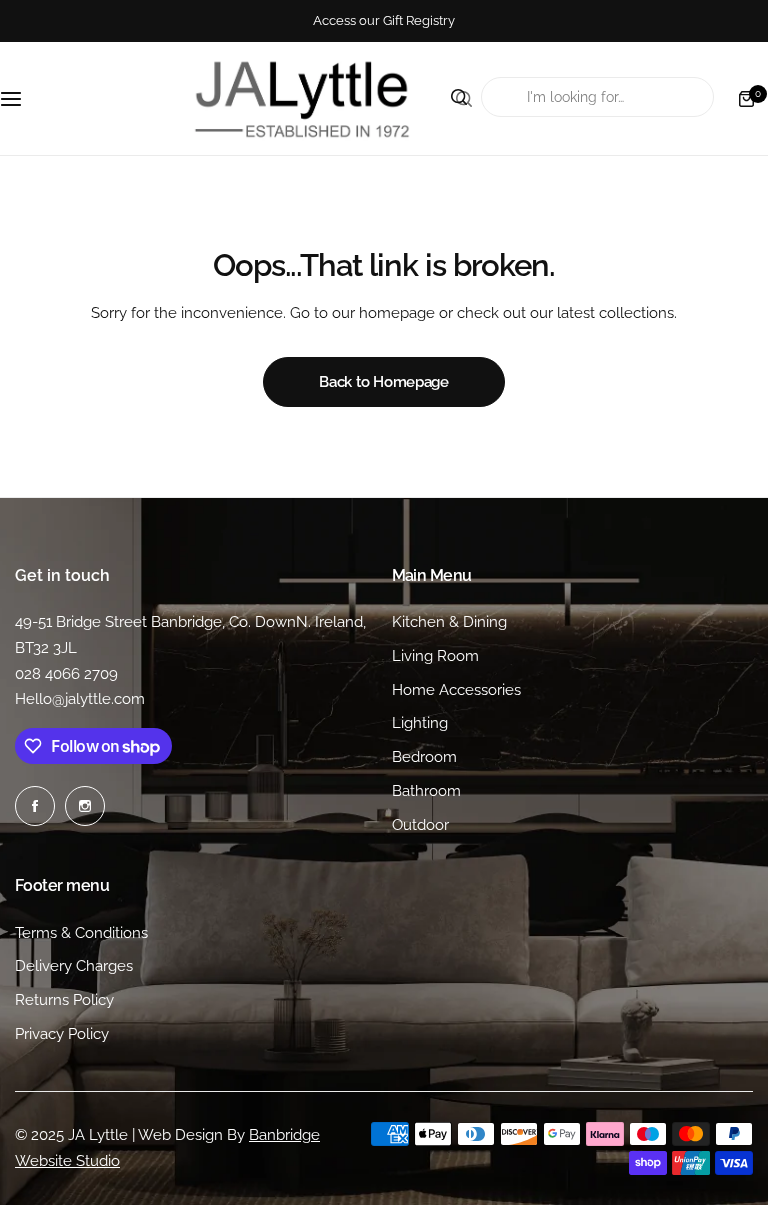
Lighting (420, 723)
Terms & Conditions (81, 933)
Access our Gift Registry (384, 20)
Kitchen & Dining (449, 622)
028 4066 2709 (66, 674)
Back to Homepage (383, 382)
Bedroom (424, 757)
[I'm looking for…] (464, 99)
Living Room (435, 656)
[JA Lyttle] (302, 98)
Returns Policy (64, 1000)
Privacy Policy (62, 1034)
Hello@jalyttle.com (80, 699)
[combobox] (597, 97)
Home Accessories (456, 690)
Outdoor (420, 825)
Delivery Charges (74, 966)
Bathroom (426, 791)
